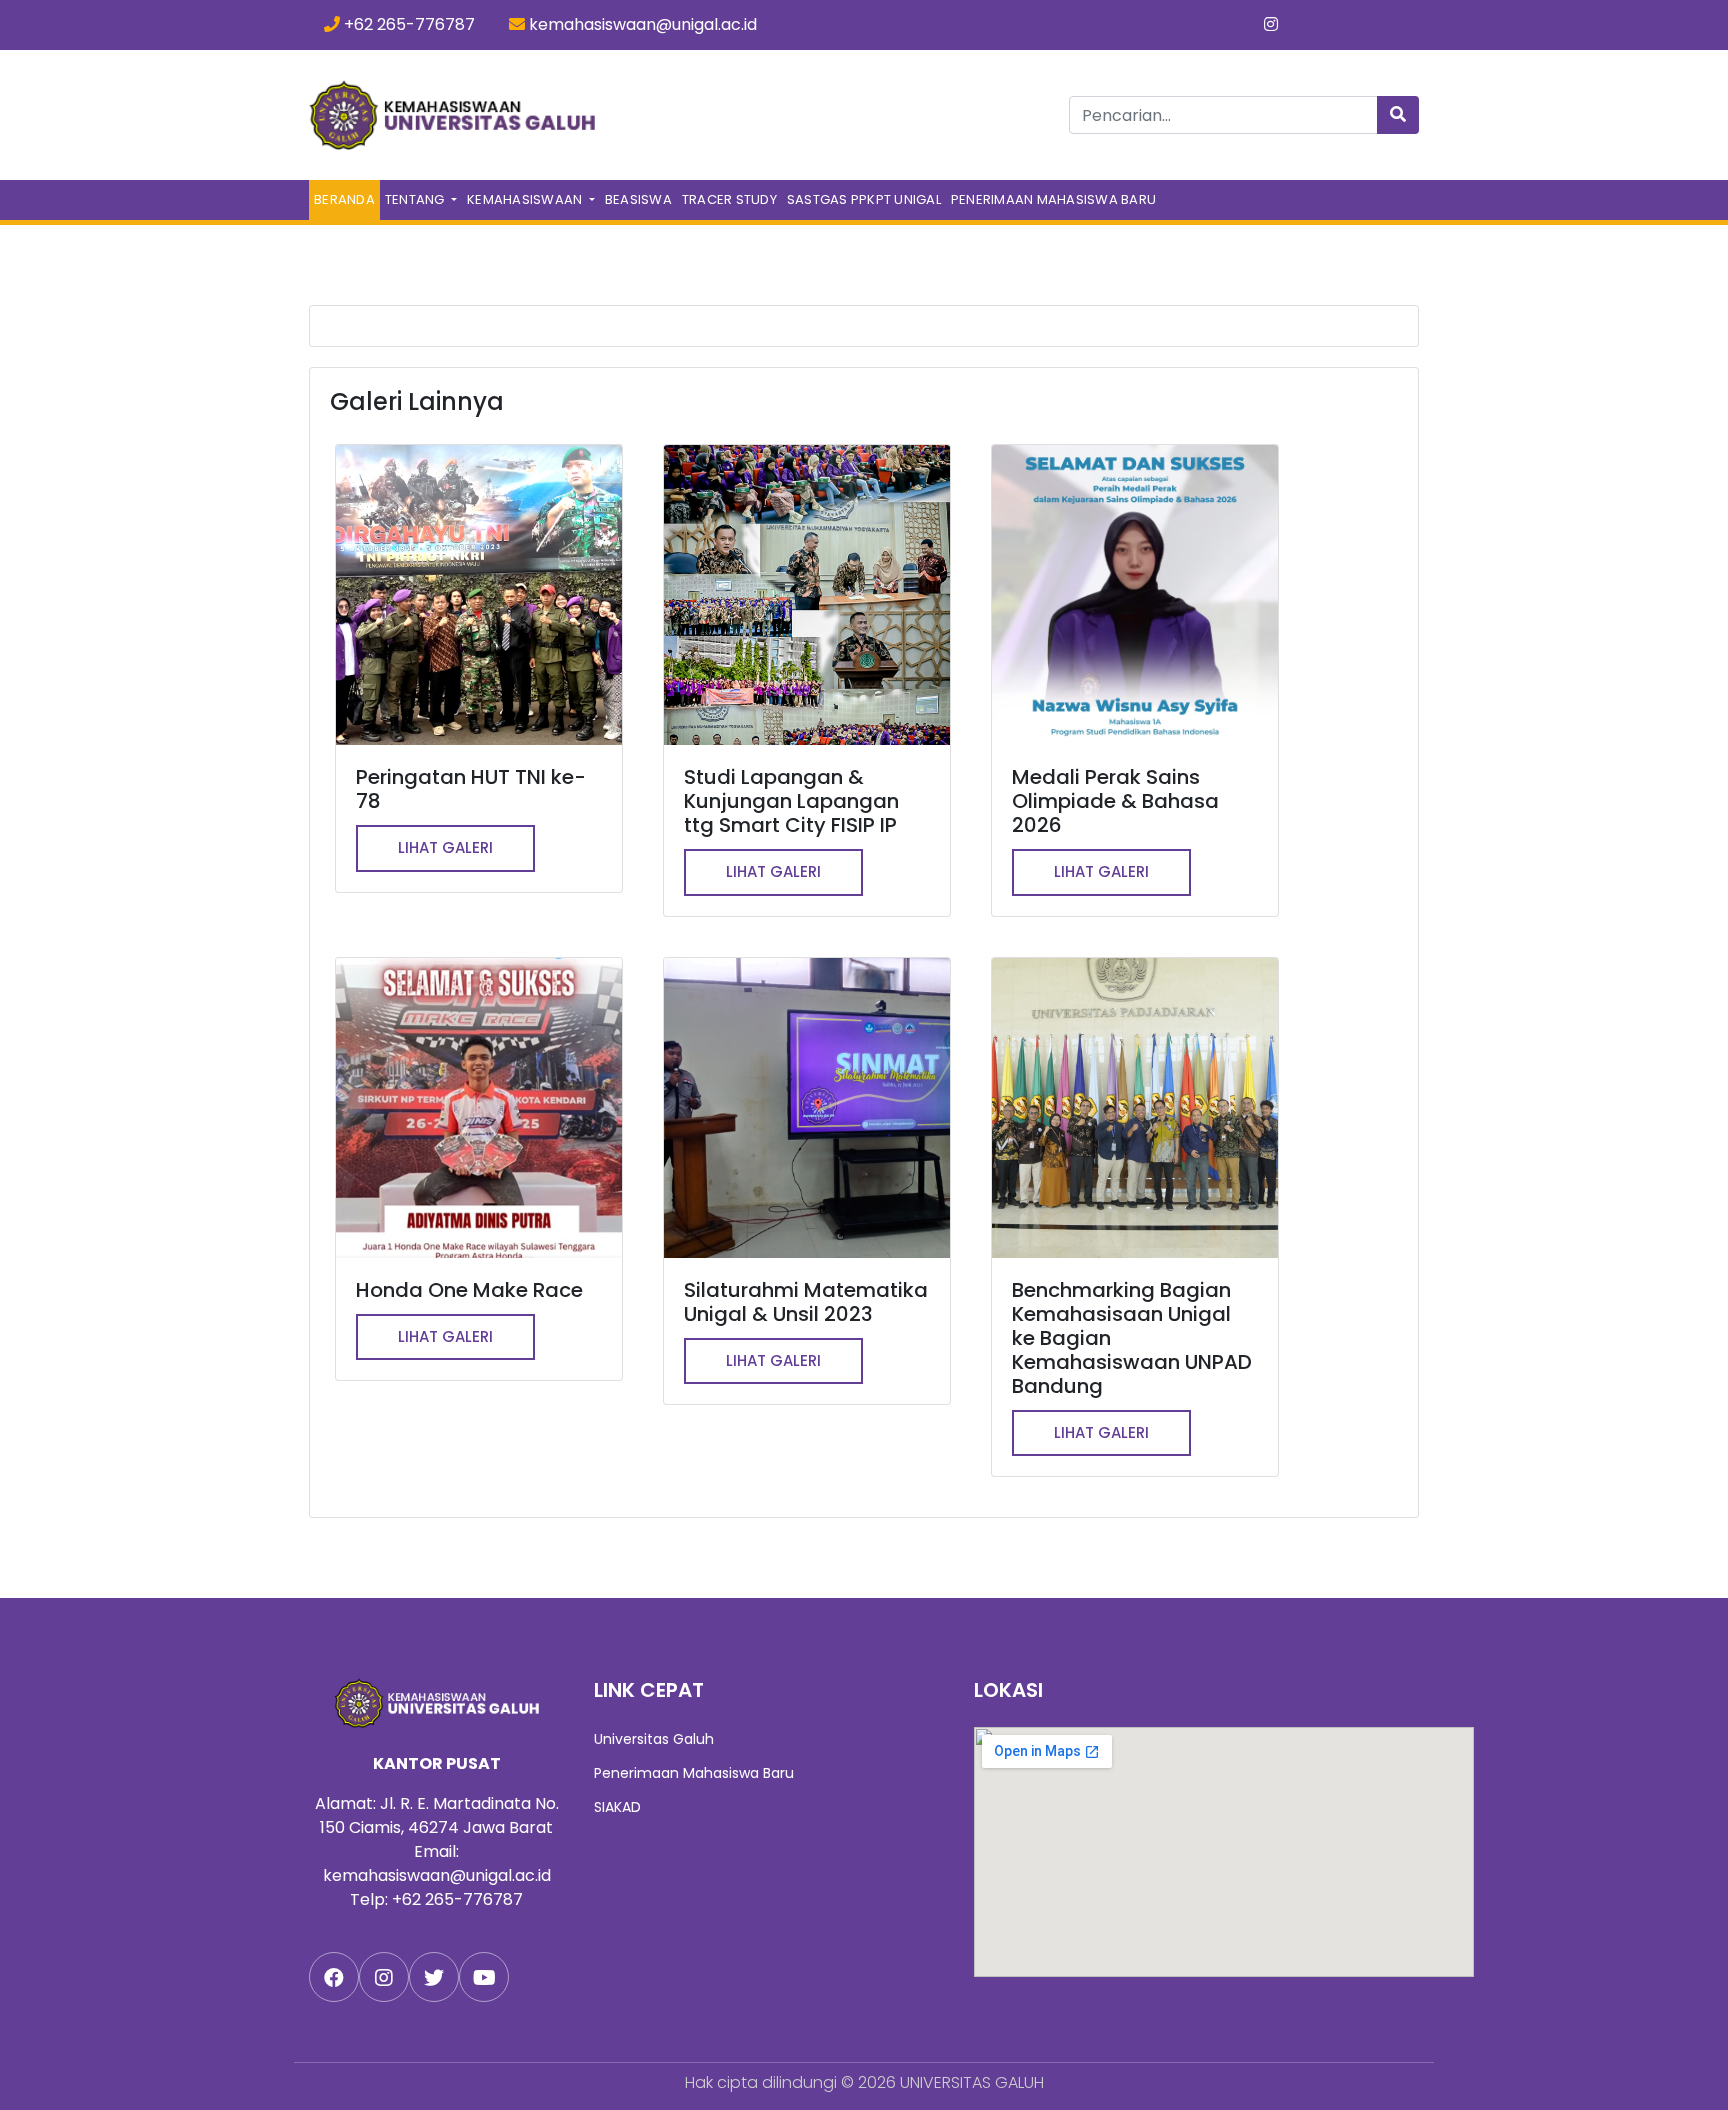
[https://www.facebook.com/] (334, 1977)
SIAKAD (617, 1807)
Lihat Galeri (445, 847)
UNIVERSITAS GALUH (972, 2082)
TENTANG (416, 199)
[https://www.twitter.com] (434, 1977)
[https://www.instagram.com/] (384, 1977)
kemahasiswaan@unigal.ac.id (641, 24)
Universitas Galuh (654, 1739)
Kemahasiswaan (526, 199)
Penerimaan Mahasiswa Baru (1053, 199)
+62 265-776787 (407, 24)
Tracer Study (729, 199)
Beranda (347, 199)
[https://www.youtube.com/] (484, 1977)
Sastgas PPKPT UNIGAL (864, 199)
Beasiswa (638, 199)
